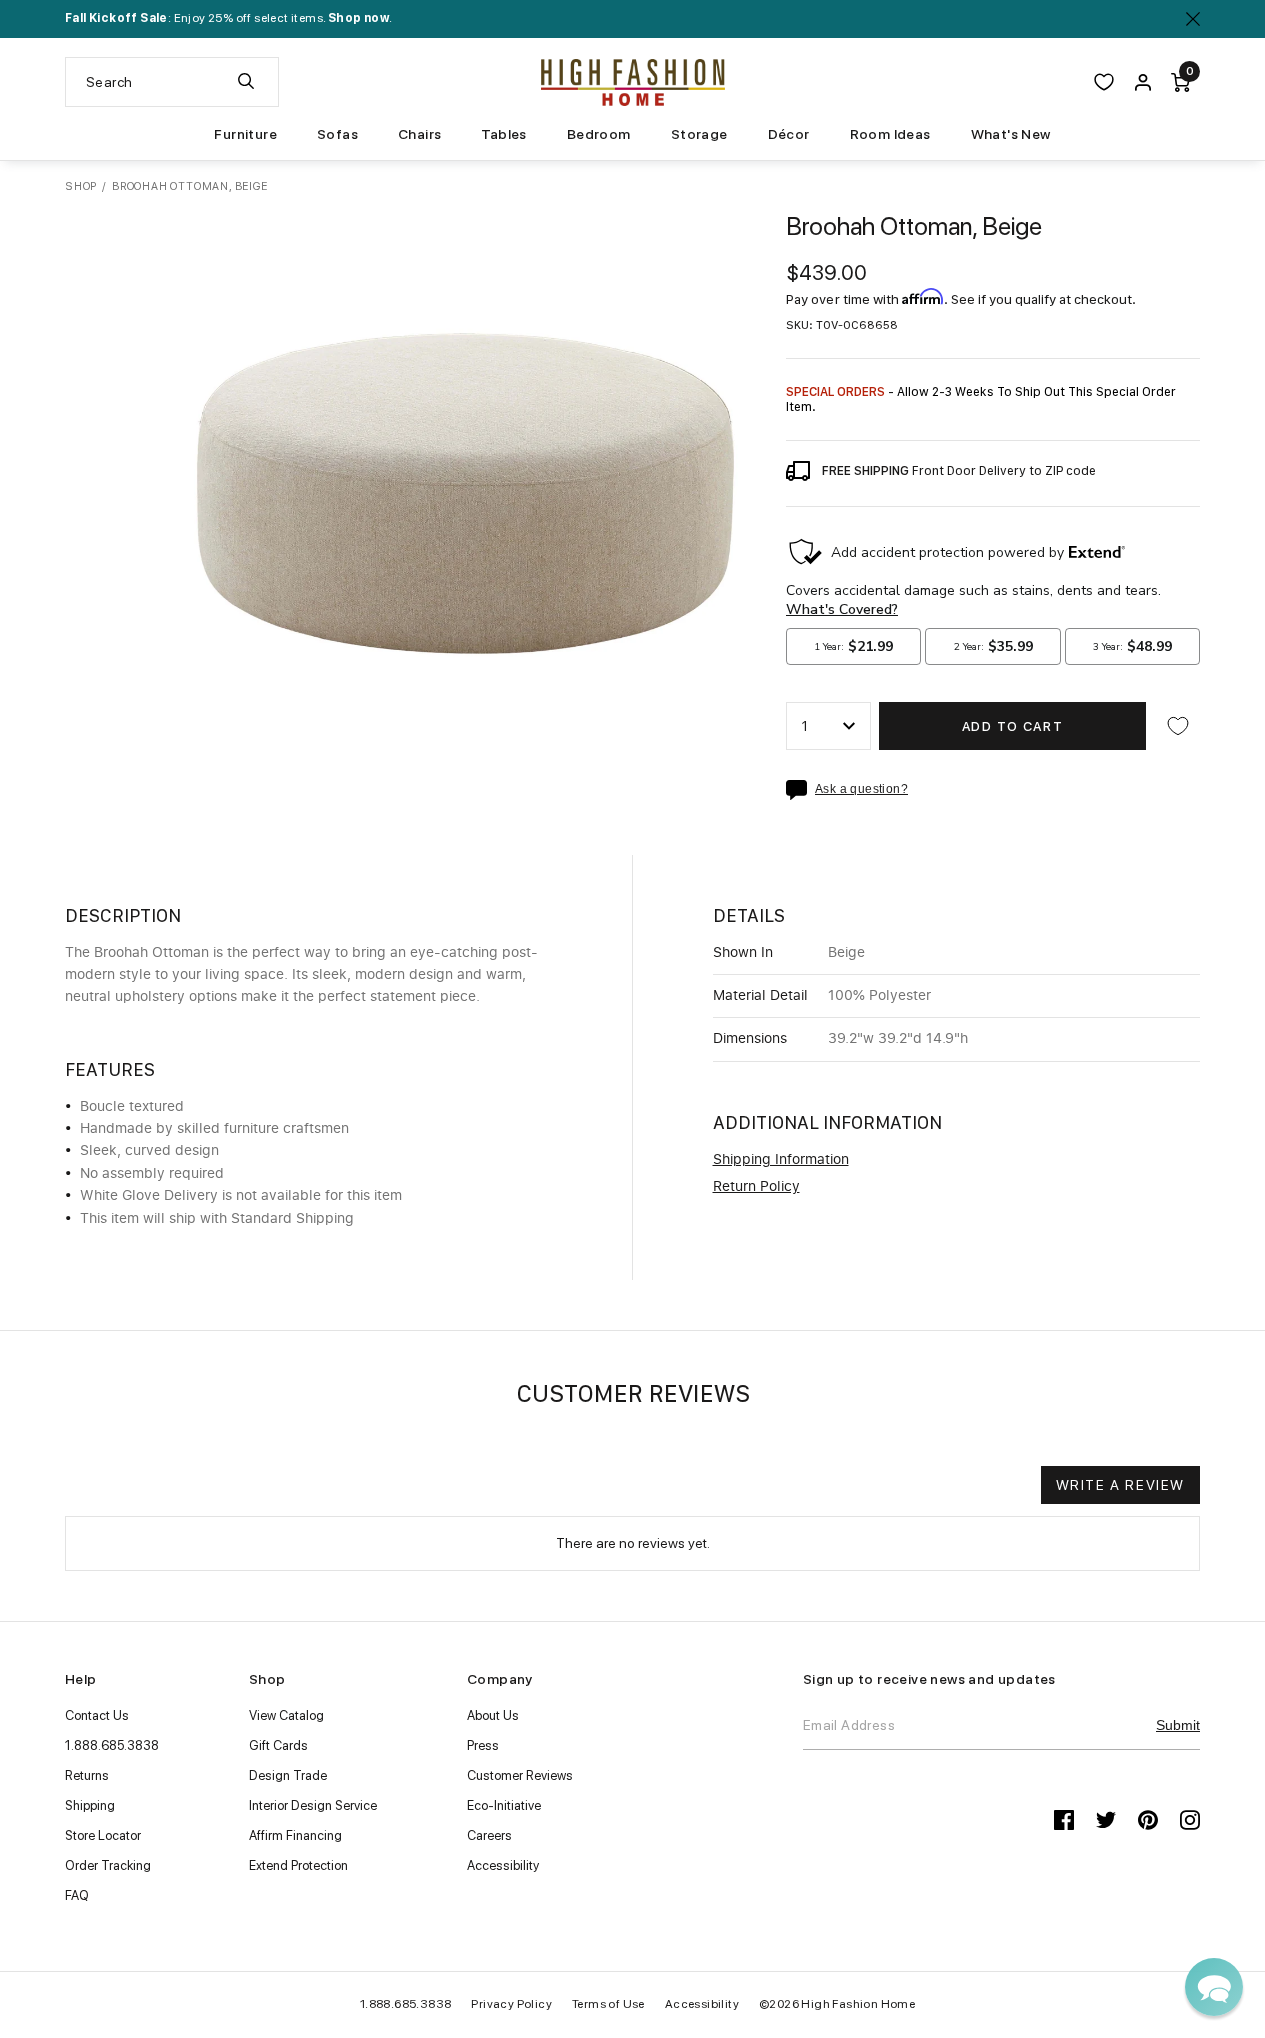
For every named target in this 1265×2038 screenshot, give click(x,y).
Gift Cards (278, 1745)
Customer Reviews (520, 1775)
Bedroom (599, 134)
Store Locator (103, 1835)
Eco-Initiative (504, 1805)
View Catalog (286, 1715)
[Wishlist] (1104, 82)
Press (483, 1745)
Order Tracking (108, 1865)
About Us (493, 1715)
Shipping (90, 1805)
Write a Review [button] (1120, 1485)
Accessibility (503, 1865)
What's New (1011, 134)
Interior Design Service (313, 1805)
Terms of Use (608, 2004)
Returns (87, 1775)
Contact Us (97, 1715)
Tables (503, 134)
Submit (1178, 1725)
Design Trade (288, 1775)
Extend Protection (298, 1865)
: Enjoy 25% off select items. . (228, 18)
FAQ (77, 1895)
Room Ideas (890, 134)
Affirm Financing (295, 1835)
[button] (1214, 1987)
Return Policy (756, 1187)
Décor (789, 134)
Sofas (337, 134)
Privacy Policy (511, 2004)
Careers (489, 1835)
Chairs (419, 134)
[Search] (246, 82)
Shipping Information (781, 1160)
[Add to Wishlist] (1178, 726)
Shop (81, 186)
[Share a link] (800, 790)
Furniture (245, 134)
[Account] (1143, 82)
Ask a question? (861, 789)
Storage (699, 134)
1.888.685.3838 (112, 1745)
